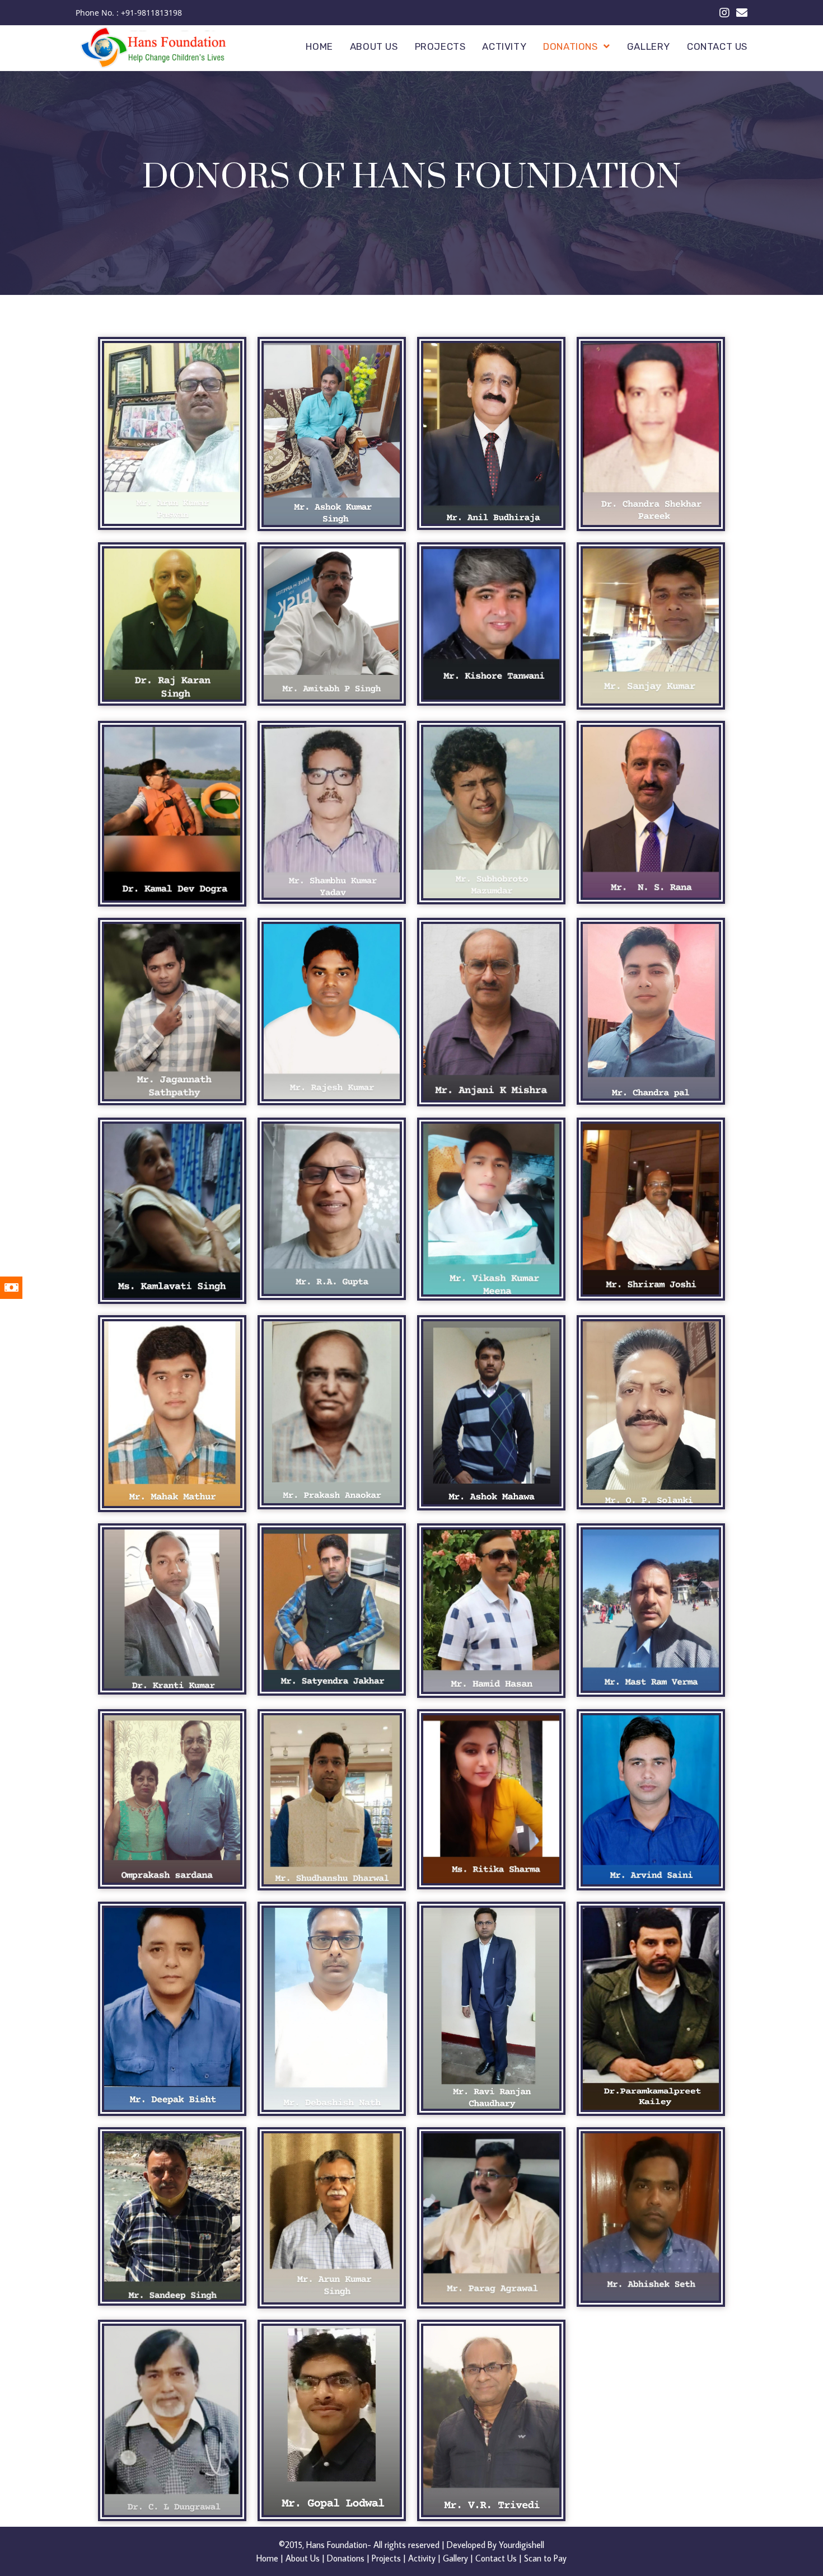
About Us (303, 2558)
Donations (346, 2558)
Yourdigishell (522, 2545)
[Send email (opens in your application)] (740, 13)
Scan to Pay (545, 2558)
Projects (386, 2558)
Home (267, 2558)
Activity (422, 2558)
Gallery (455, 2558)
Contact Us (496, 2558)
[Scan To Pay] (20, 1288)
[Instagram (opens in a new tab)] (724, 13)
